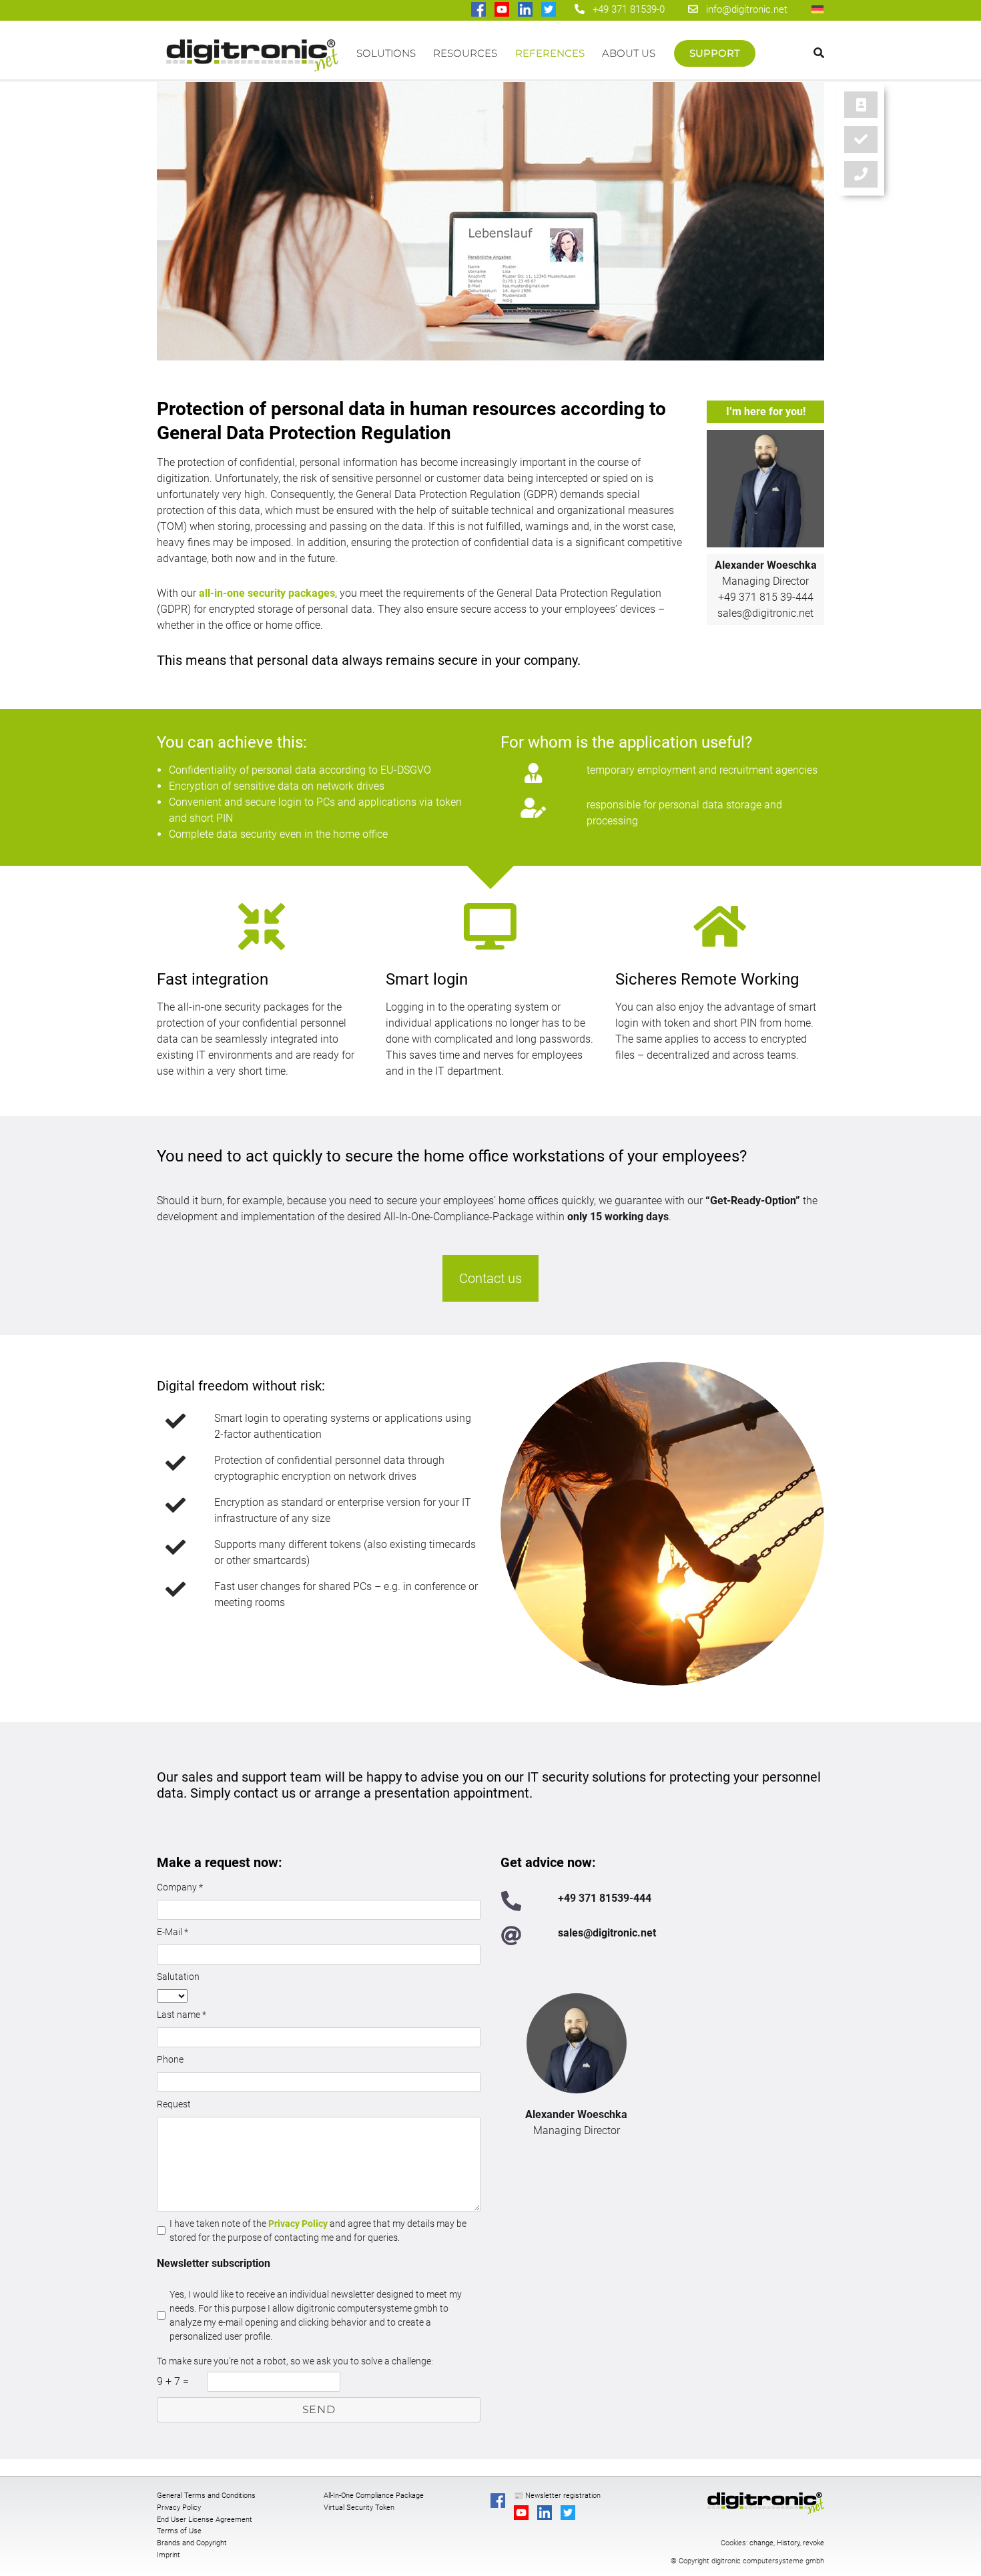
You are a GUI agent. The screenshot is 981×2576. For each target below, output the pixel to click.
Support (715, 53)
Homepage (252, 60)
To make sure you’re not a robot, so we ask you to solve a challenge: (295, 2361)
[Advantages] (861, 140)
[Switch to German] (817, 9)
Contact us (490, 1278)
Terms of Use (179, 2531)
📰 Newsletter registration (557, 2496)
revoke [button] (813, 2543)
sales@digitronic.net (765, 613)
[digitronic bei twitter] (550, 10)
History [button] (788, 2543)
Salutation (178, 1977)
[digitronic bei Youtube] (503, 10)
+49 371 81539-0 (629, 9)
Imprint (169, 2555)
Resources (465, 53)
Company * (180, 1887)
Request (174, 2104)
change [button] (761, 2543)
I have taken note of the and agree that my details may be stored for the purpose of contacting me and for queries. (318, 2231)
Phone (170, 2059)
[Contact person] (861, 105)
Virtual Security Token (359, 2508)
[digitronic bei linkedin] (526, 10)
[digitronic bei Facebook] (479, 10)
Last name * (182, 2015)
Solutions (386, 53)
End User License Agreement (205, 2520)
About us (629, 53)
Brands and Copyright (192, 2543)
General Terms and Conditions (206, 2496)
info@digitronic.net (743, 9)
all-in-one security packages (267, 593)
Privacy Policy (298, 2224)
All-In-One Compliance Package (374, 2496)
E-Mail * (173, 1932)
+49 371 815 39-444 (766, 597)
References (550, 53)
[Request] (861, 174)
